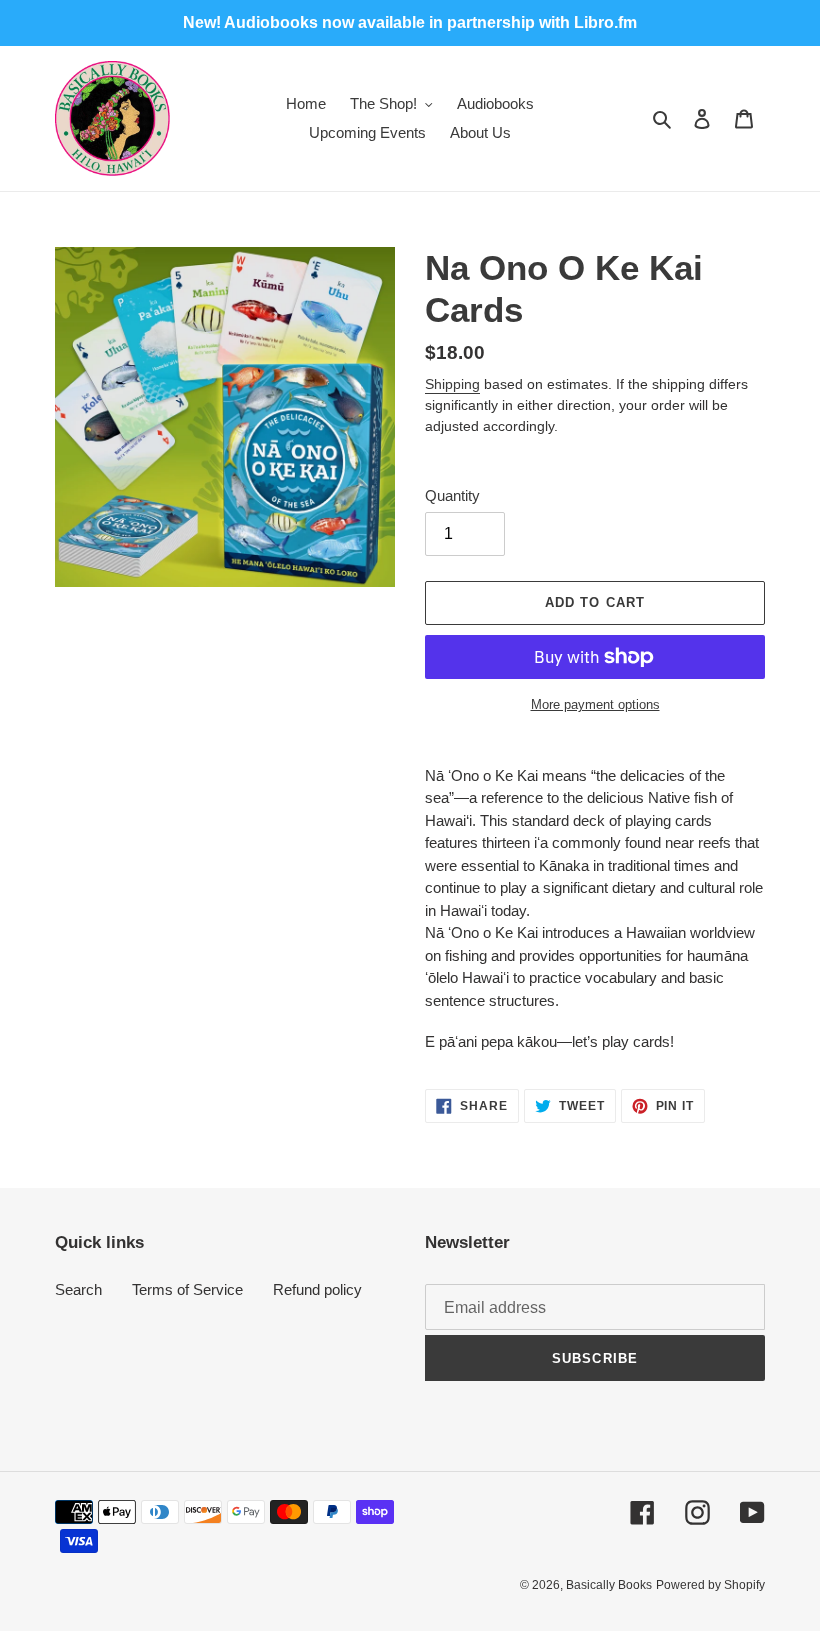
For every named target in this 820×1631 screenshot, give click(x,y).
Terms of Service (187, 1289)
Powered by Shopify (710, 1585)
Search (78, 1289)
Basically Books (609, 1585)
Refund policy (317, 1289)
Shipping (452, 384)
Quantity (452, 495)
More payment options (595, 704)
